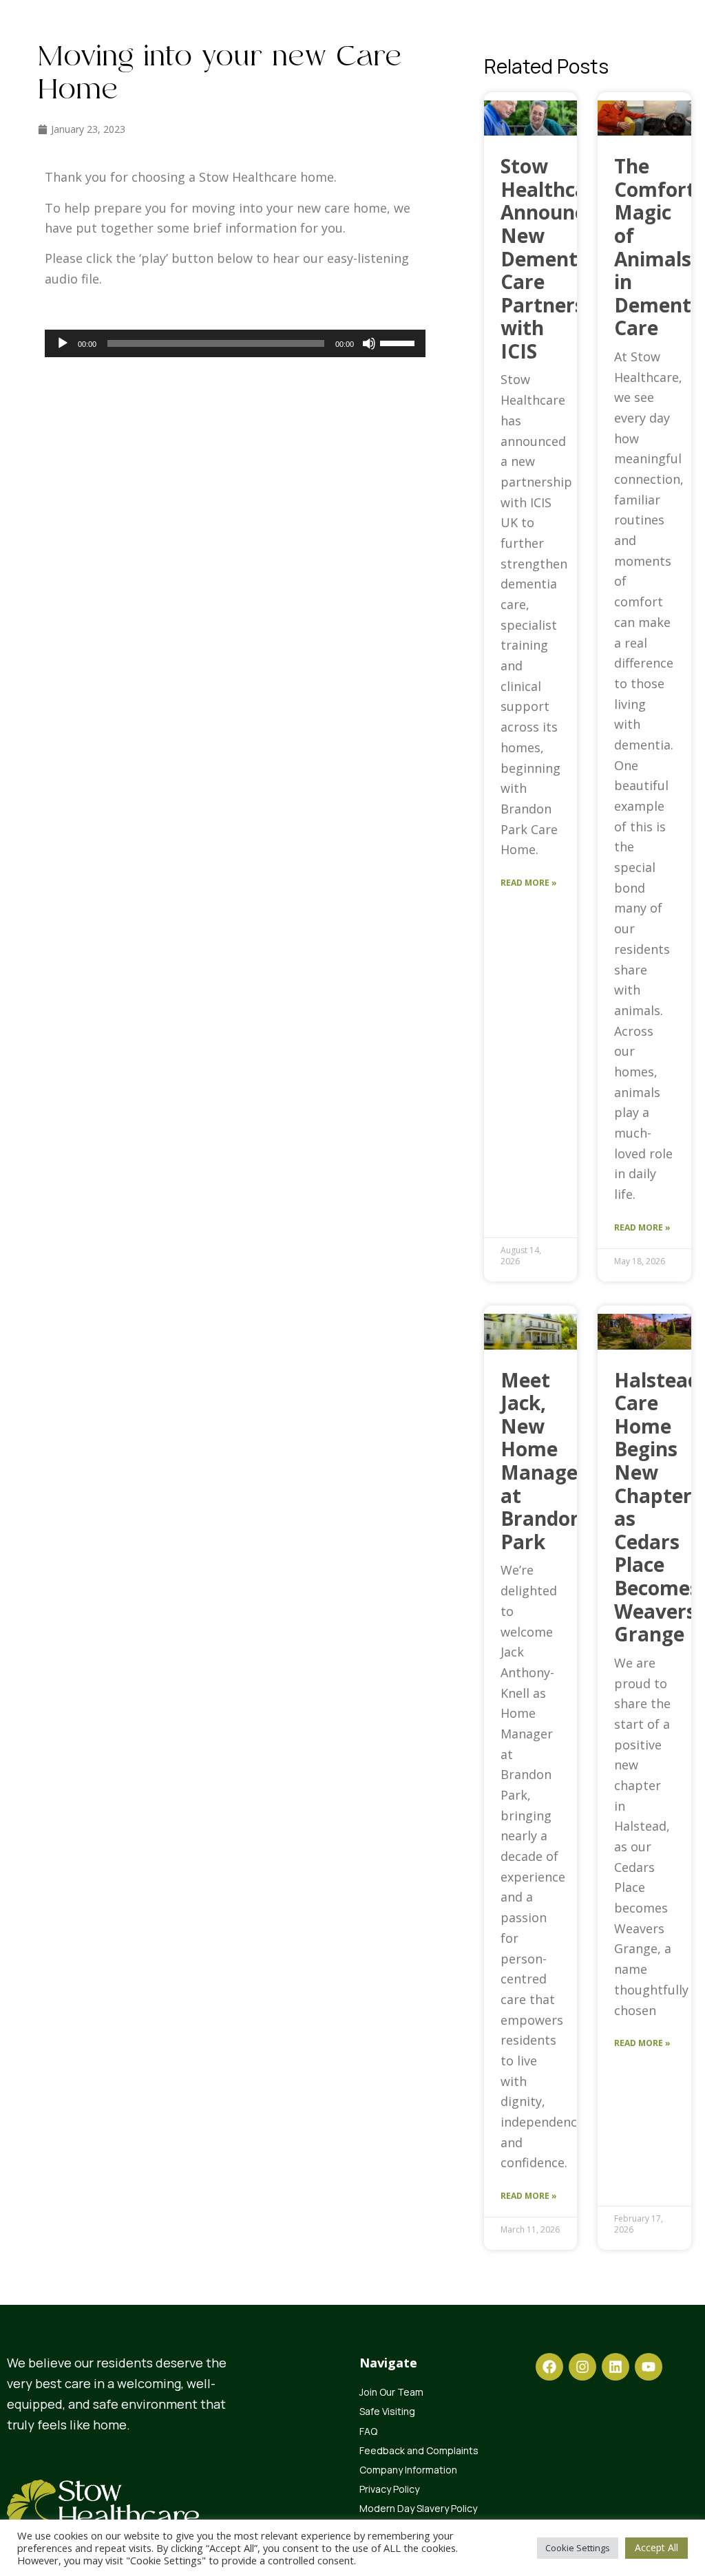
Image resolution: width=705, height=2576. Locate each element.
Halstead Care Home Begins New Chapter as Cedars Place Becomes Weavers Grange (657, 1507)
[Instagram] (582, 2367)
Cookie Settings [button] (578, 2548)
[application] (235, 343)
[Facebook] (549, 2367)
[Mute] (369, 343)
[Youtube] (649, 2367)
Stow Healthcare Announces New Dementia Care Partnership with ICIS (558, 258)
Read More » (529, 883)
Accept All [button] (656, 2547)
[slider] (399, 342)
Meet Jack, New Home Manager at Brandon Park (544, 1461)
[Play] (63, 343)
